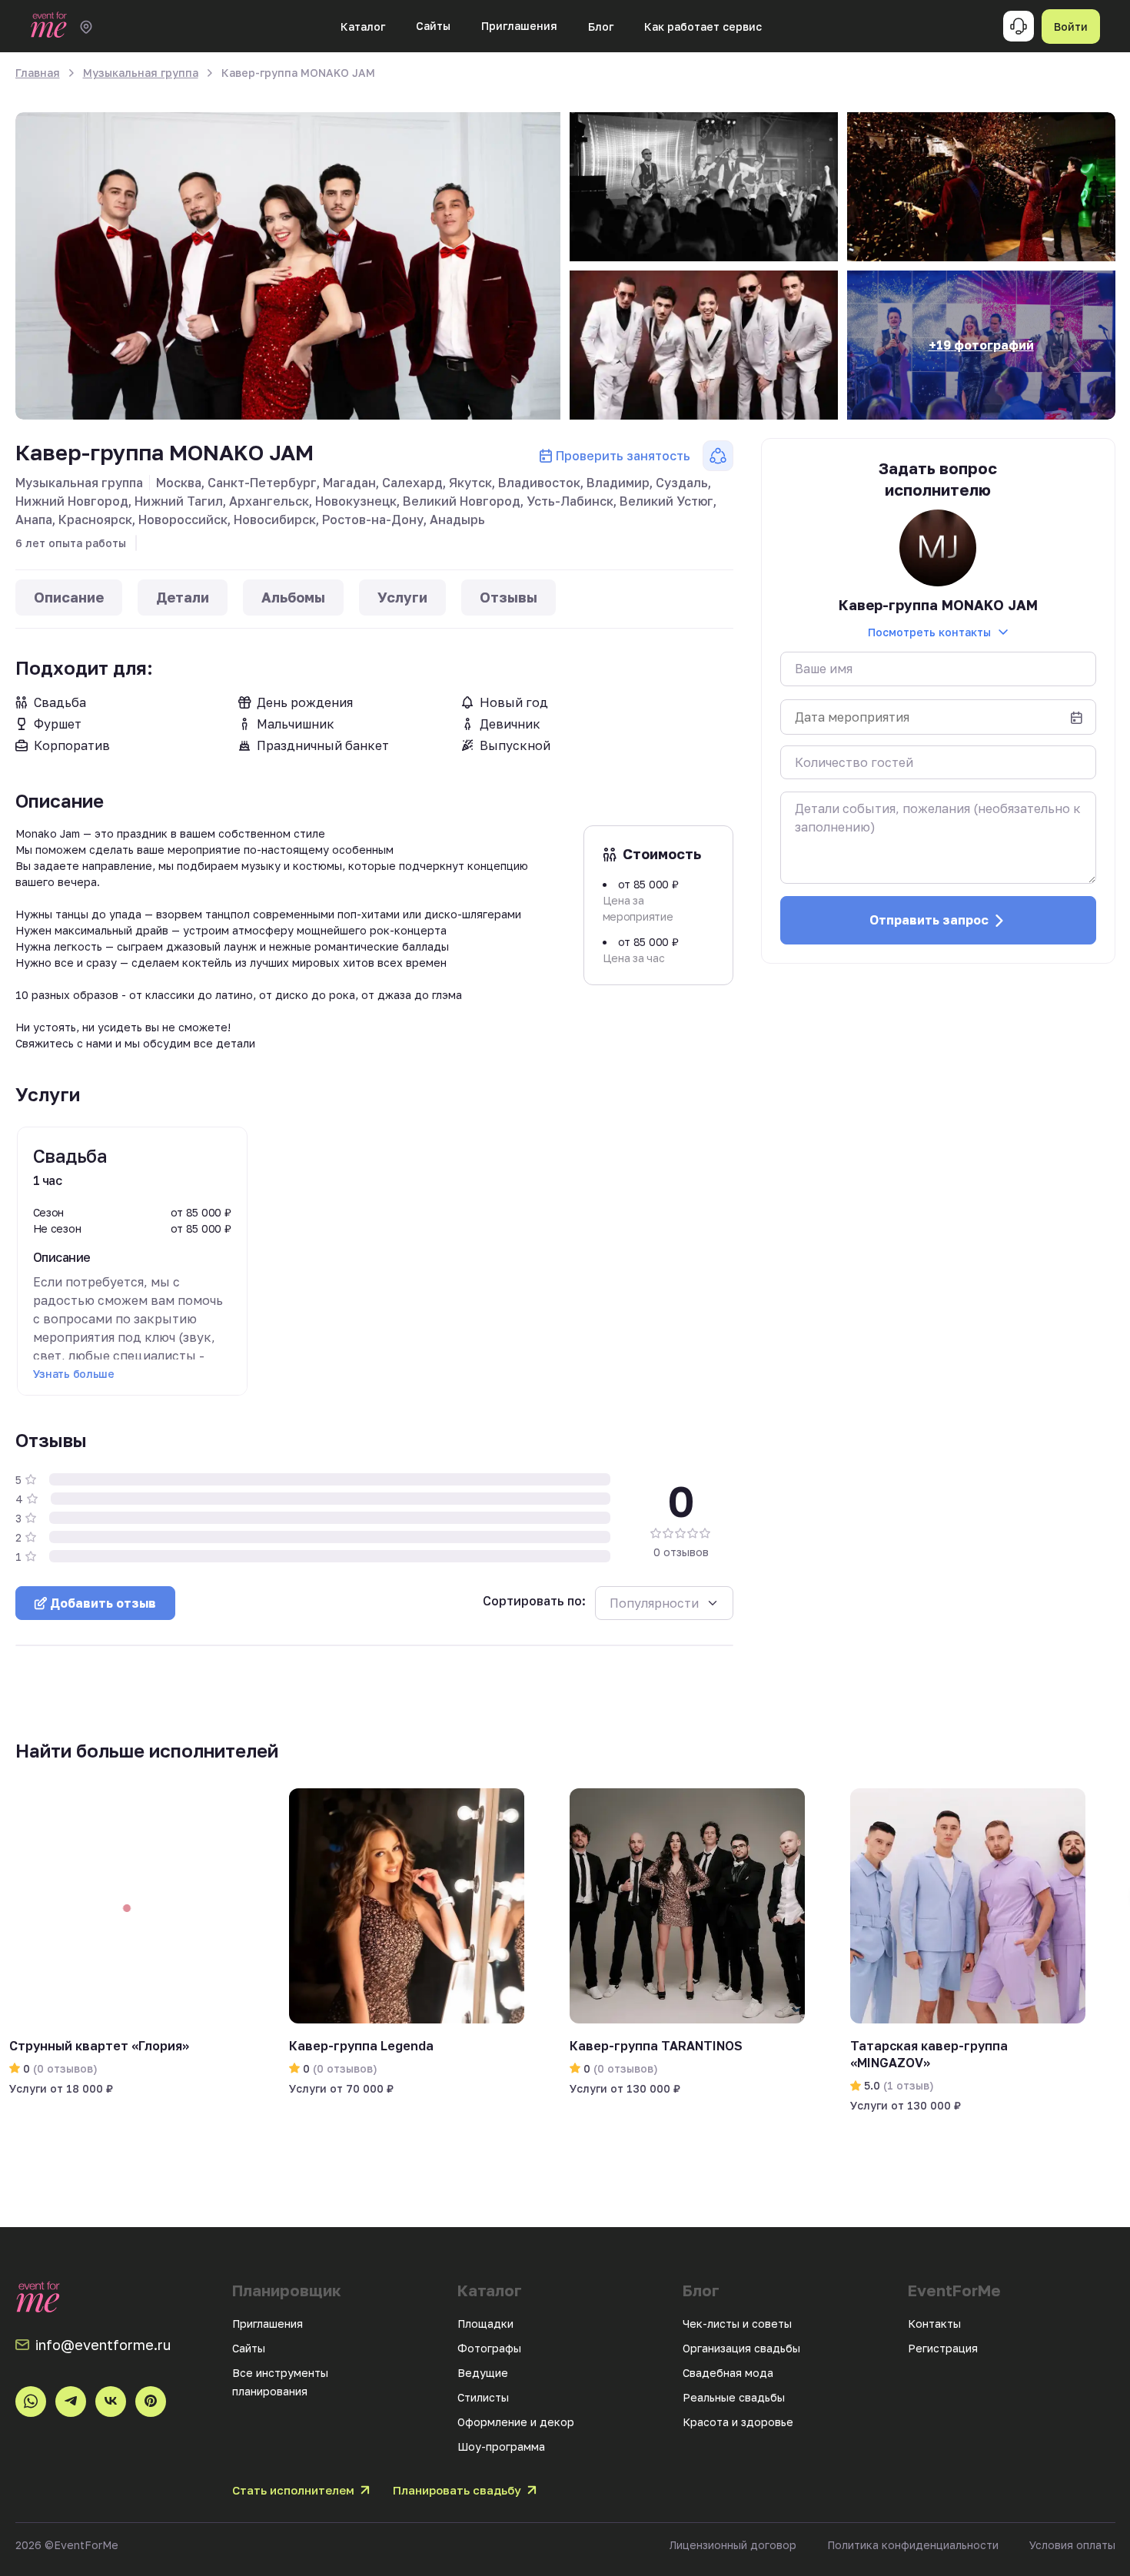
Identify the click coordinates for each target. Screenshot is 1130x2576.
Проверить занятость (623, 456)
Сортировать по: (534, 1601)
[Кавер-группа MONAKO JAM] (288, 266)
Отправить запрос (929, 920)
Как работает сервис (703, 27)
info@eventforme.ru (103, 2345)
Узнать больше (74, 1374)
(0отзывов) (64, 2068)
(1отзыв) (907, 2085)
